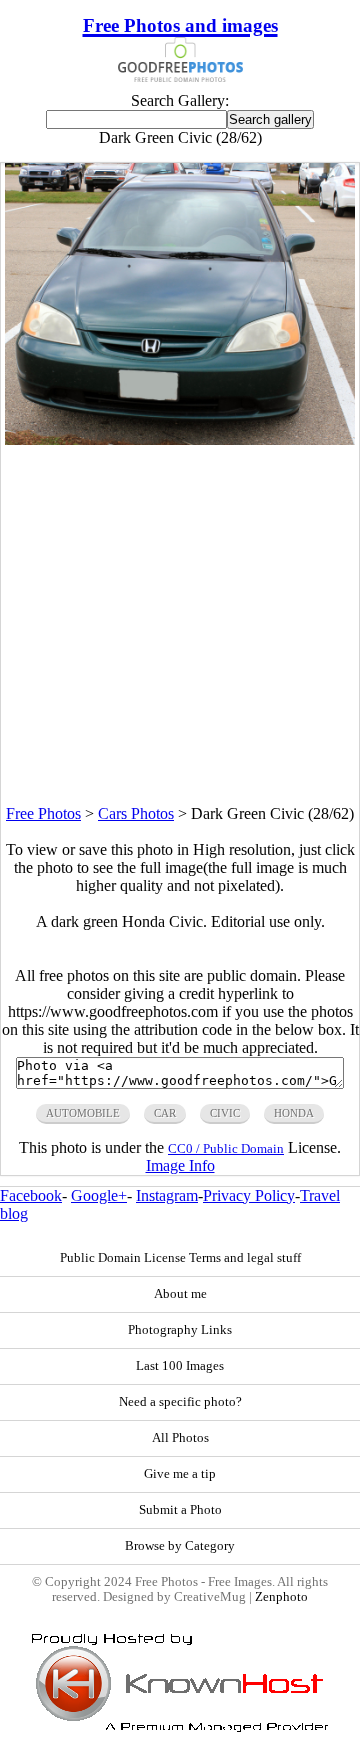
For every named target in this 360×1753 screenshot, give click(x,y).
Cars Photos (136, 813)
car (165, 1113)
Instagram (167, 1195)
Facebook (31, 1195)
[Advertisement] (180, 625)
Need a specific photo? (180, 1402)
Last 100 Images (180, 1366)
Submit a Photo (180, 1510)
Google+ (99, 1195)
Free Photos (43, 813)
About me (180, 1294)
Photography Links (180, 1330)
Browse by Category (180, 1546)
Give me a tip (180, 1474)
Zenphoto (281, 1597)
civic (225, 1113)
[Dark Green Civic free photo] (180, 439)
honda (294, 1113)
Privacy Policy (249, 1195)
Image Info (180, 1165)
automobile (83, 1113)
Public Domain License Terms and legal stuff (180, 1258)
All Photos (180, 1438)
